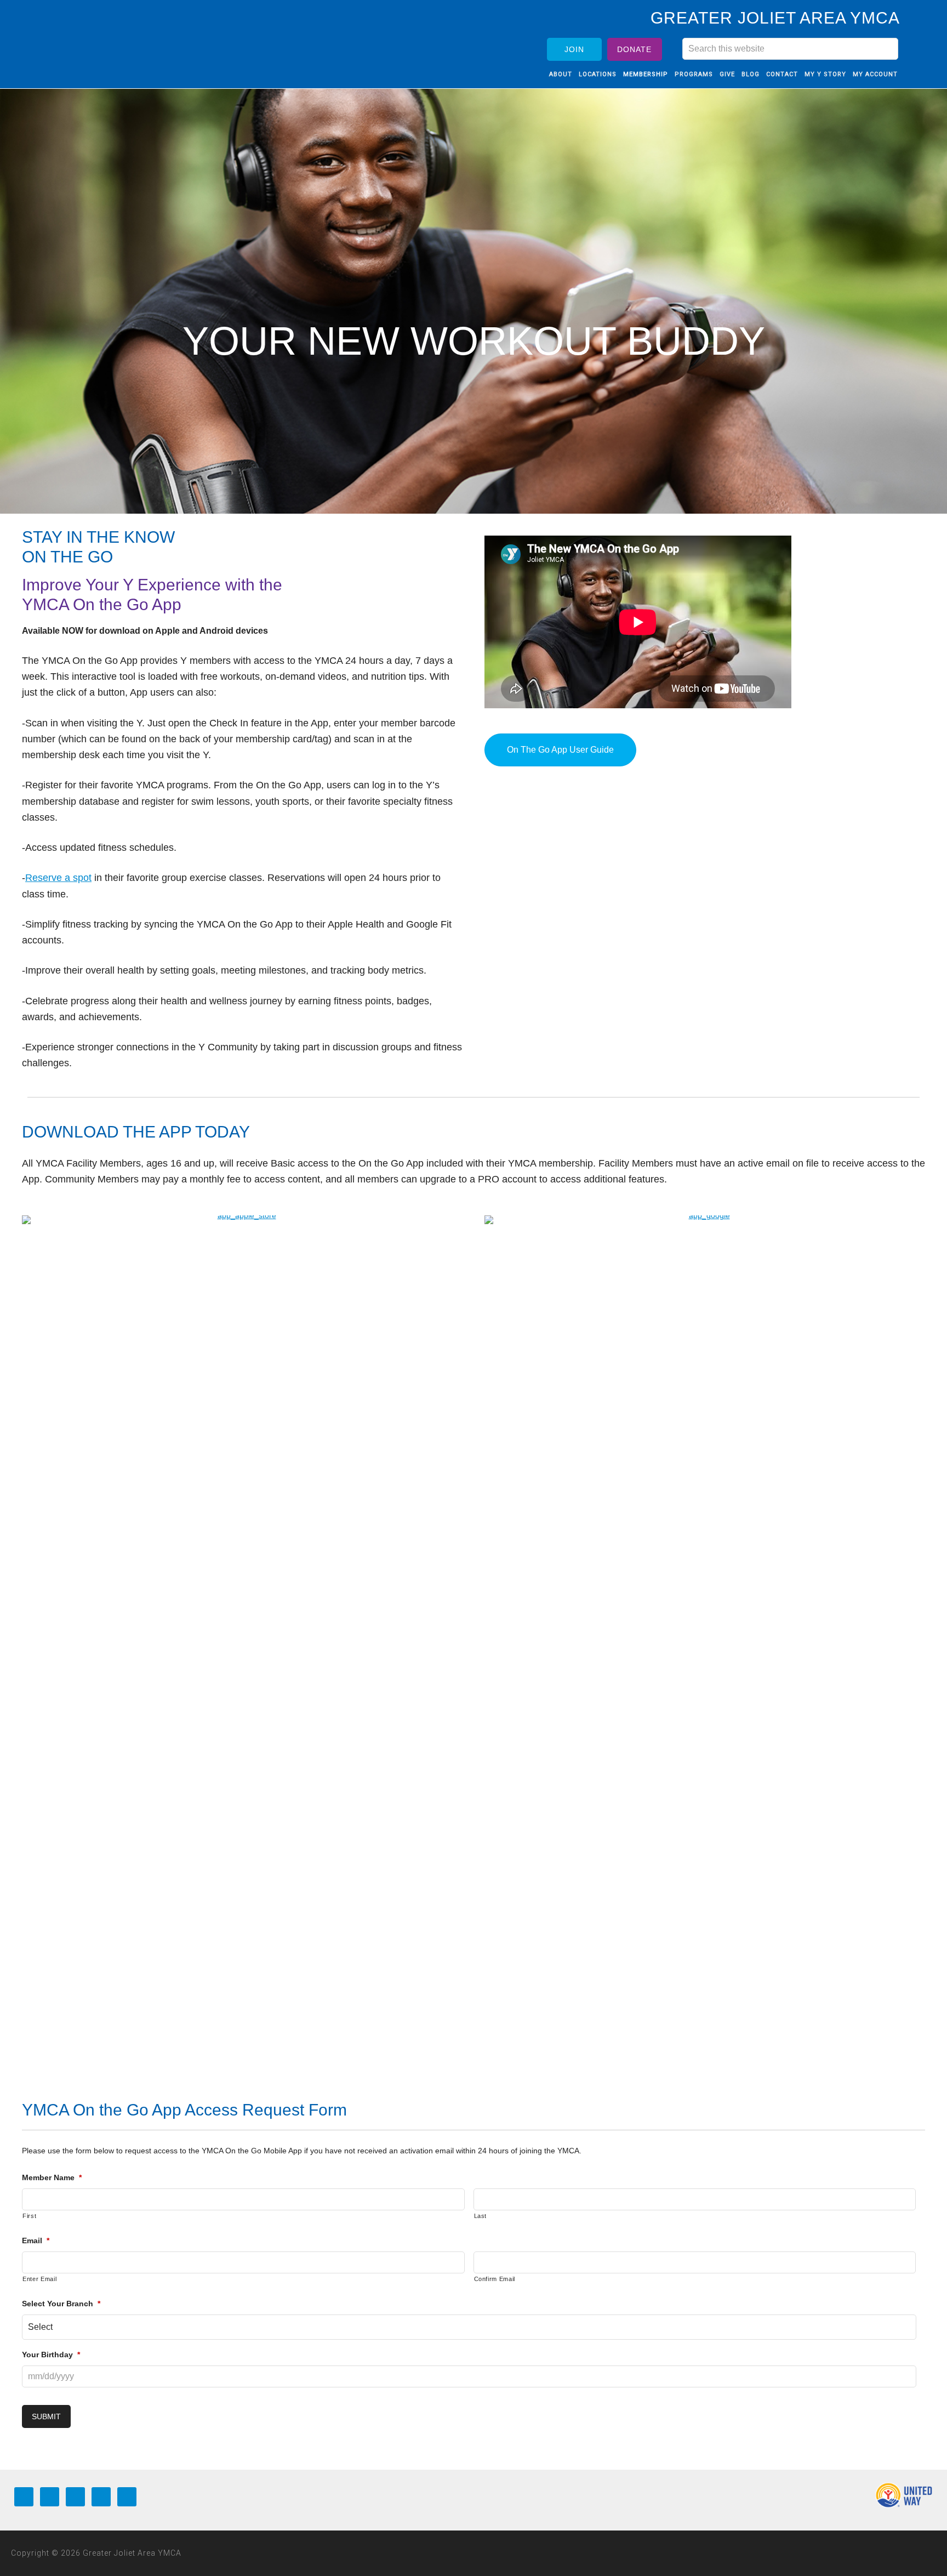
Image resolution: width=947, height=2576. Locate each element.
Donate (634, 49)
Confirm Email (495, 2279)
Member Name (52, 2177)
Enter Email (39, 2279)
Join (574, 49)
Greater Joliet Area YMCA (118, 40)
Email (36, 2241)
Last (481, 2216)
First (29, 2216)
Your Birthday (51, 2355)
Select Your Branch (61, 2304)
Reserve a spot (58, 878)
